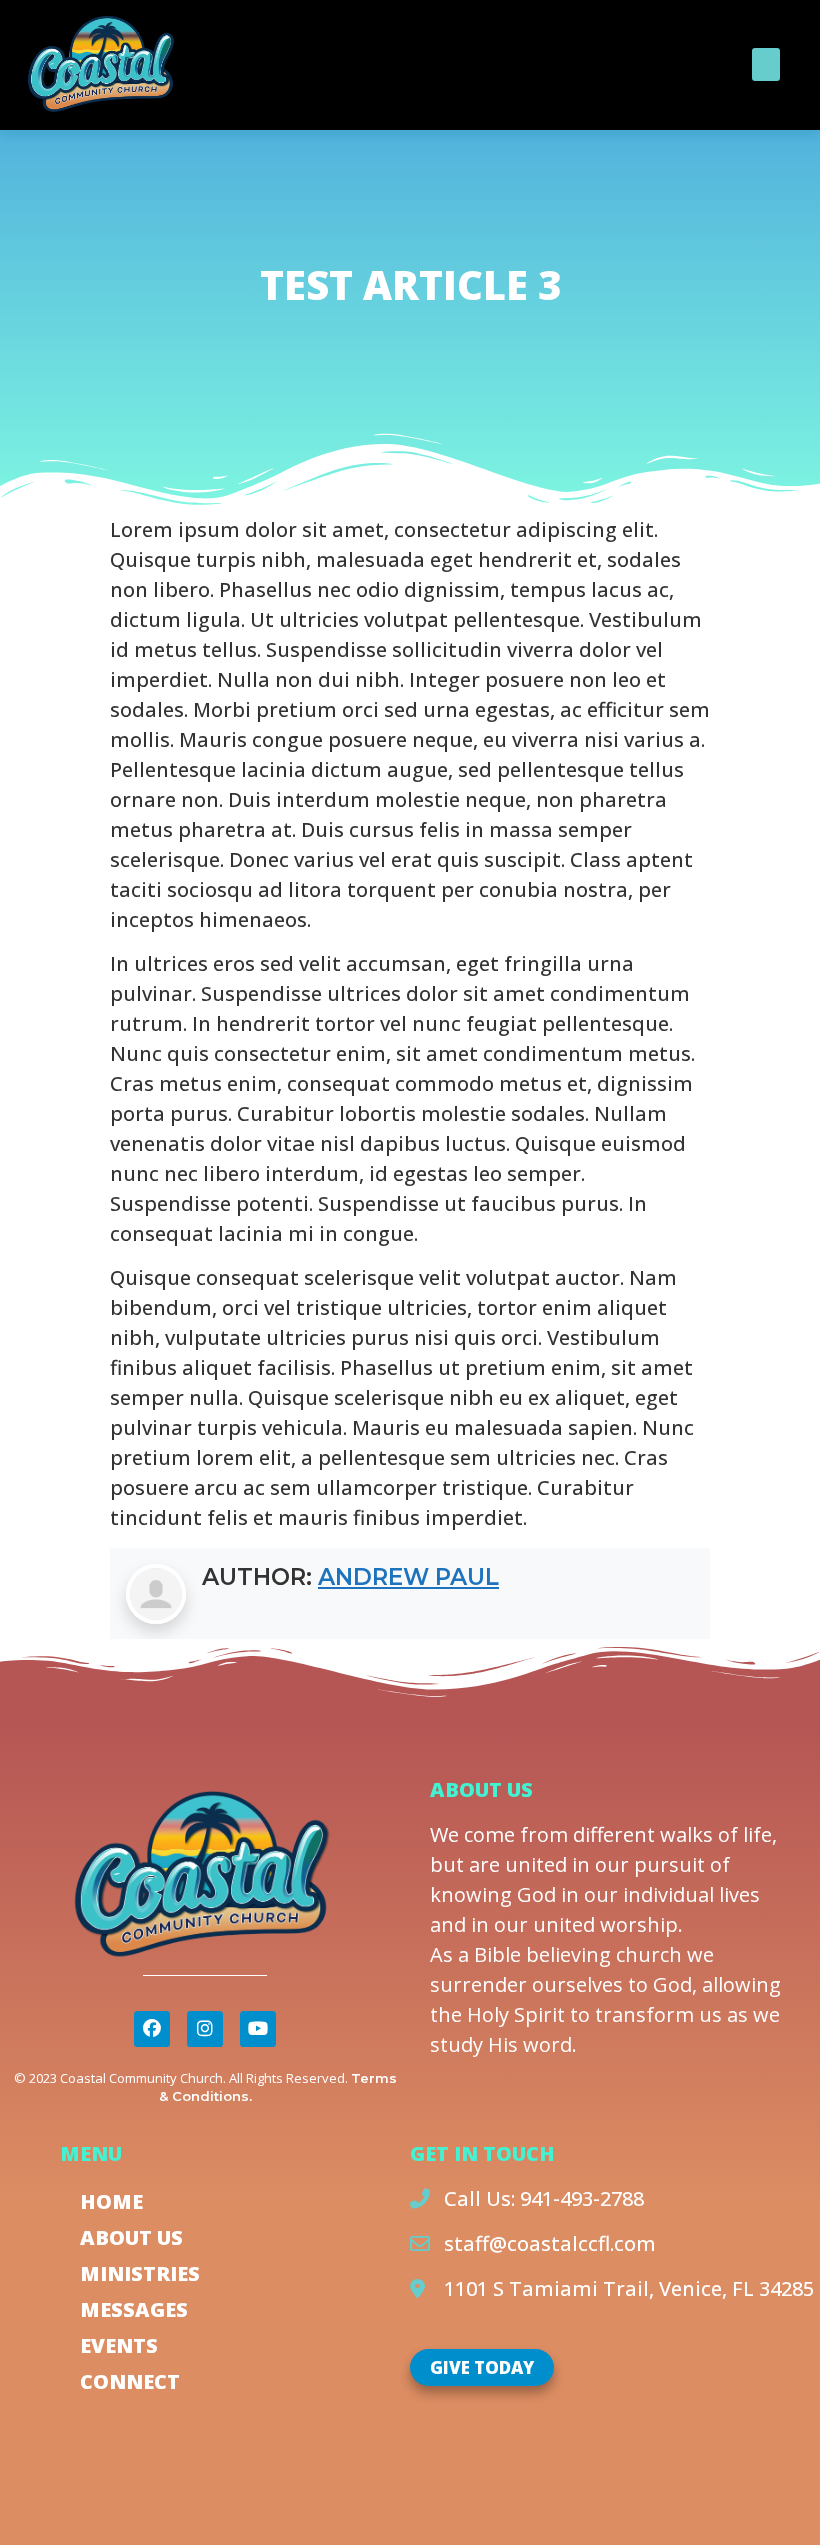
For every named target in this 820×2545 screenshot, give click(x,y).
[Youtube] (258, 2029)
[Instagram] (205, 2029)
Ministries (140, 2273)
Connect (130, 2381)
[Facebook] (152, 2029)
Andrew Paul (408, 1577)
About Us (131, 2237)
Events (119, 2345)
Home (111, 2201)
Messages (134, 2309)
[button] (766, 64)
